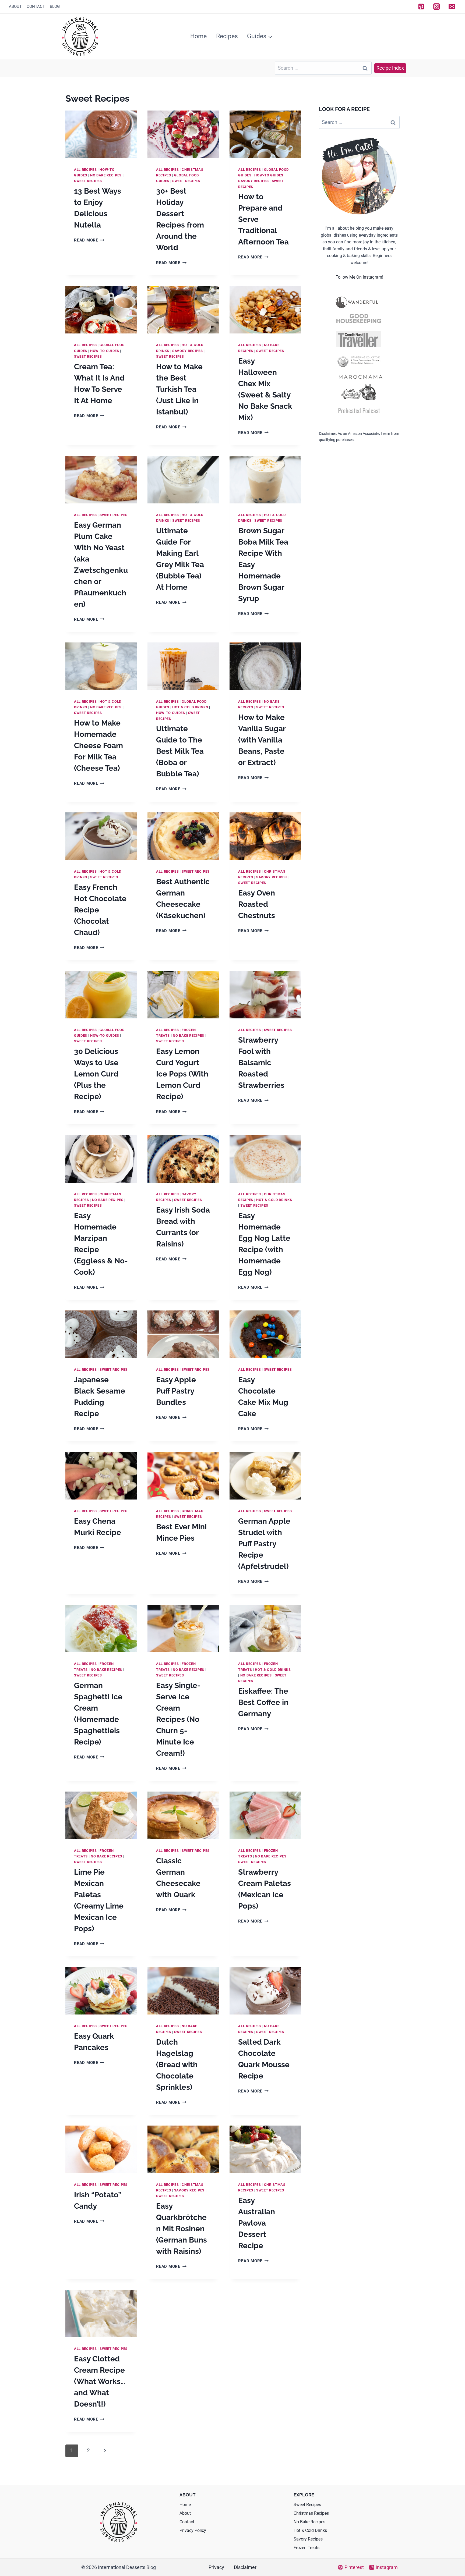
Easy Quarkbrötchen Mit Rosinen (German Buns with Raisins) (182, 2229)
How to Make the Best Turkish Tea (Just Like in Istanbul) (179, 389)
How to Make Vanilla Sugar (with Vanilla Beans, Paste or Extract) (262, 740)
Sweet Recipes (88, 181)
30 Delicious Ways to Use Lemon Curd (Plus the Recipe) (96, 1074)
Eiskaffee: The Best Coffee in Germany (263, 1702)
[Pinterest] (421, 7)
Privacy (216, 2567)
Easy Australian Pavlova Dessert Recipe (257, 2223)
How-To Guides (269, 175)
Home (198, 36)
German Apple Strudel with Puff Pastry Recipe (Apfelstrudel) (264, 1544)
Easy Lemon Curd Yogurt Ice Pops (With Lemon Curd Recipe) (182, 1074)
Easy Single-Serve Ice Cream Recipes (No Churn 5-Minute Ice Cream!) (178, 1719)
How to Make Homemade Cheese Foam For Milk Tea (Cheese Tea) (98, 746)
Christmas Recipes (311, 2513)
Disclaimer (245, 2567)
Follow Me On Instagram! (359, 277)
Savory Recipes (253, 181)
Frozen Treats (307, 2548)
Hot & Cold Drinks (190, 707)
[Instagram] (437, 7)
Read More (89, 240)
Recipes (227, 36)
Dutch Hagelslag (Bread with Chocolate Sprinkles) (177, 2065)
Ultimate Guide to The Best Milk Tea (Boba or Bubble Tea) (180, 751)
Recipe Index (390, 68)
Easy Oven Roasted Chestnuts (257, 904)
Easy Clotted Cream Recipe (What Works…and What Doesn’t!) (100, 2381)
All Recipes (85, 170)
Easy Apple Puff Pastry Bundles (176, 1391)
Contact (36, 6)
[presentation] (101, 134)
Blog (55, 6)
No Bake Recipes (106, 175)
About (15, 6)
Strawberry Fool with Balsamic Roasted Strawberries (261, 1063)
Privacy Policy (193, 2530)
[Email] (452, 7)
